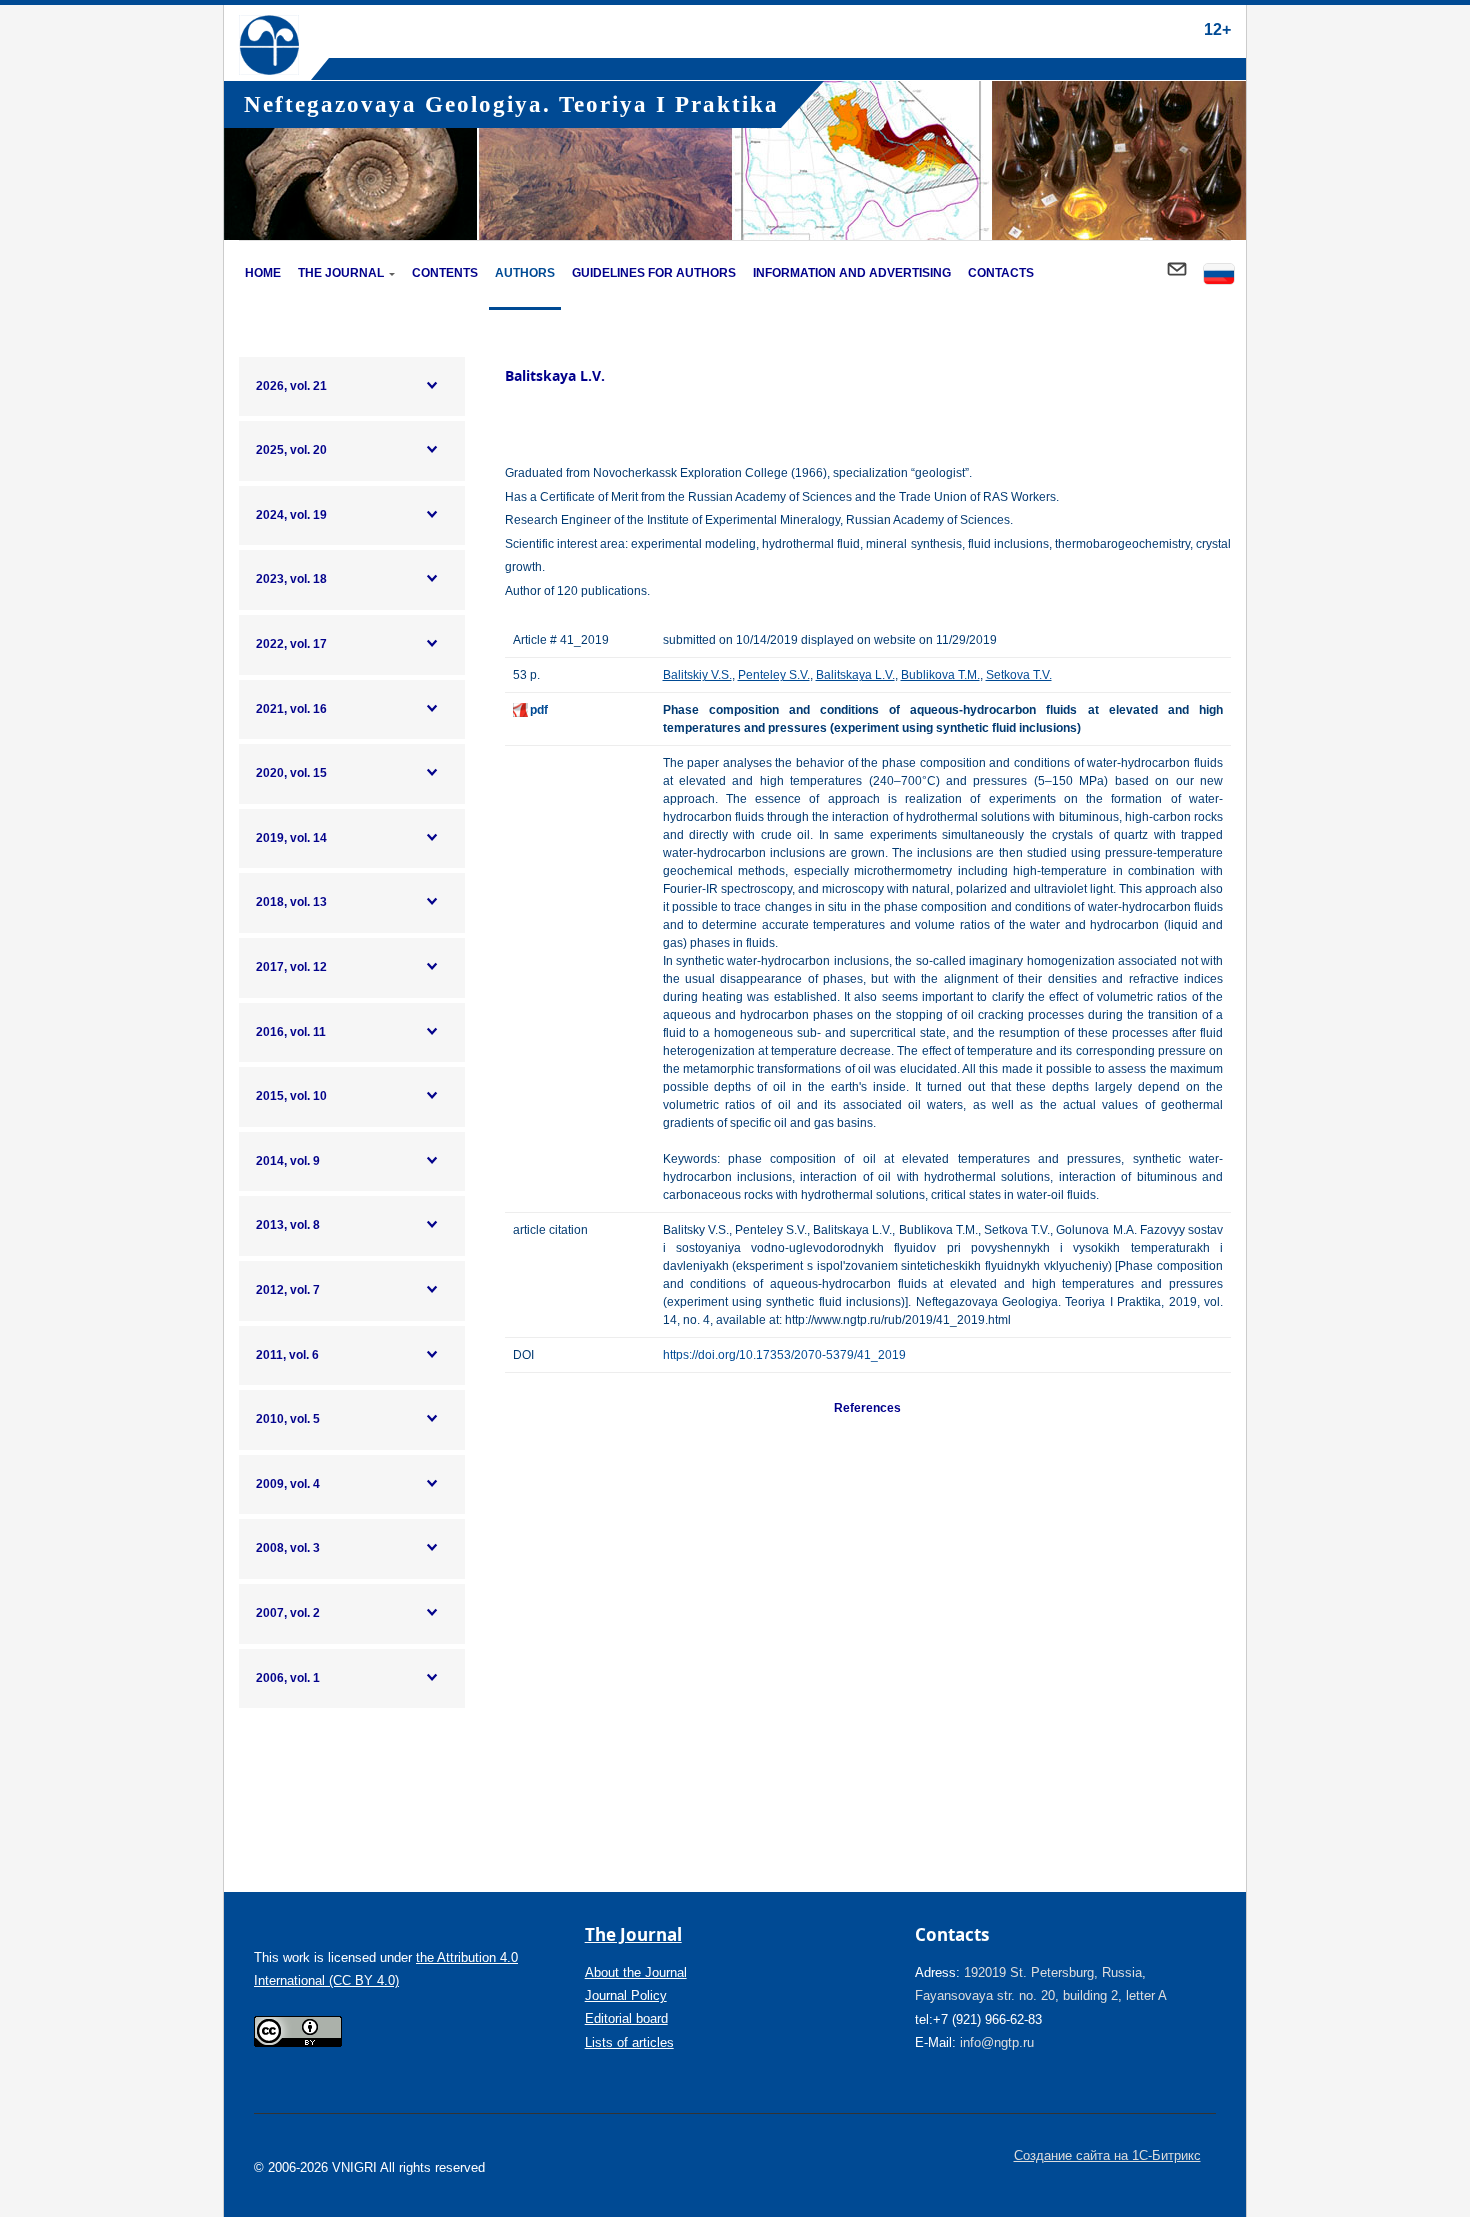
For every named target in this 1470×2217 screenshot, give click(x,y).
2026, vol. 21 (291, 386)
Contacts (1001, 273)
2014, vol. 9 (288, 1161)
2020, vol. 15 (291, 773)
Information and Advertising (852, 273)
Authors (525, 273)
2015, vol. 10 (291, 1096)
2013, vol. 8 (288, 1225)
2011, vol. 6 (287, 1355)
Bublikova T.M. (940, 675)
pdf (539, 710)
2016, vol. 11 (291, 1032)
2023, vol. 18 (291, 579)
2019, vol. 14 (291, 838)
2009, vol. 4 (288, 1484)
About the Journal (636, 1972)
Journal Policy (626, 1995)
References (867, 1408)
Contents (445, 273)
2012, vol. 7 (288, 1290)
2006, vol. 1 (288, 1678)
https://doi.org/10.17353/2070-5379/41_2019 (784, 1355)
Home (263, 273)
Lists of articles (629, 2042)
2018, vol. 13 (291, 902)
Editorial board (626, 2018)
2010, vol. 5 (288, 1419)
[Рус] (1219, 275)
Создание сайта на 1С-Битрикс (1107, 2155)
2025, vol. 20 (291, 450)
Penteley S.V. (774, 675)
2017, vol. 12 (291, 967)
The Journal (341, 273)
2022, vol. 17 (291, 644)
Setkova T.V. (1019, 675)
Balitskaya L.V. (855, 675)
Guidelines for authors (654, 273)
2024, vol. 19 (291, 515)
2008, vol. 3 (288, 1548)
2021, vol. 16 (291, 709)
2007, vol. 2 (288, 1613)
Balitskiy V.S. (697, 675)
